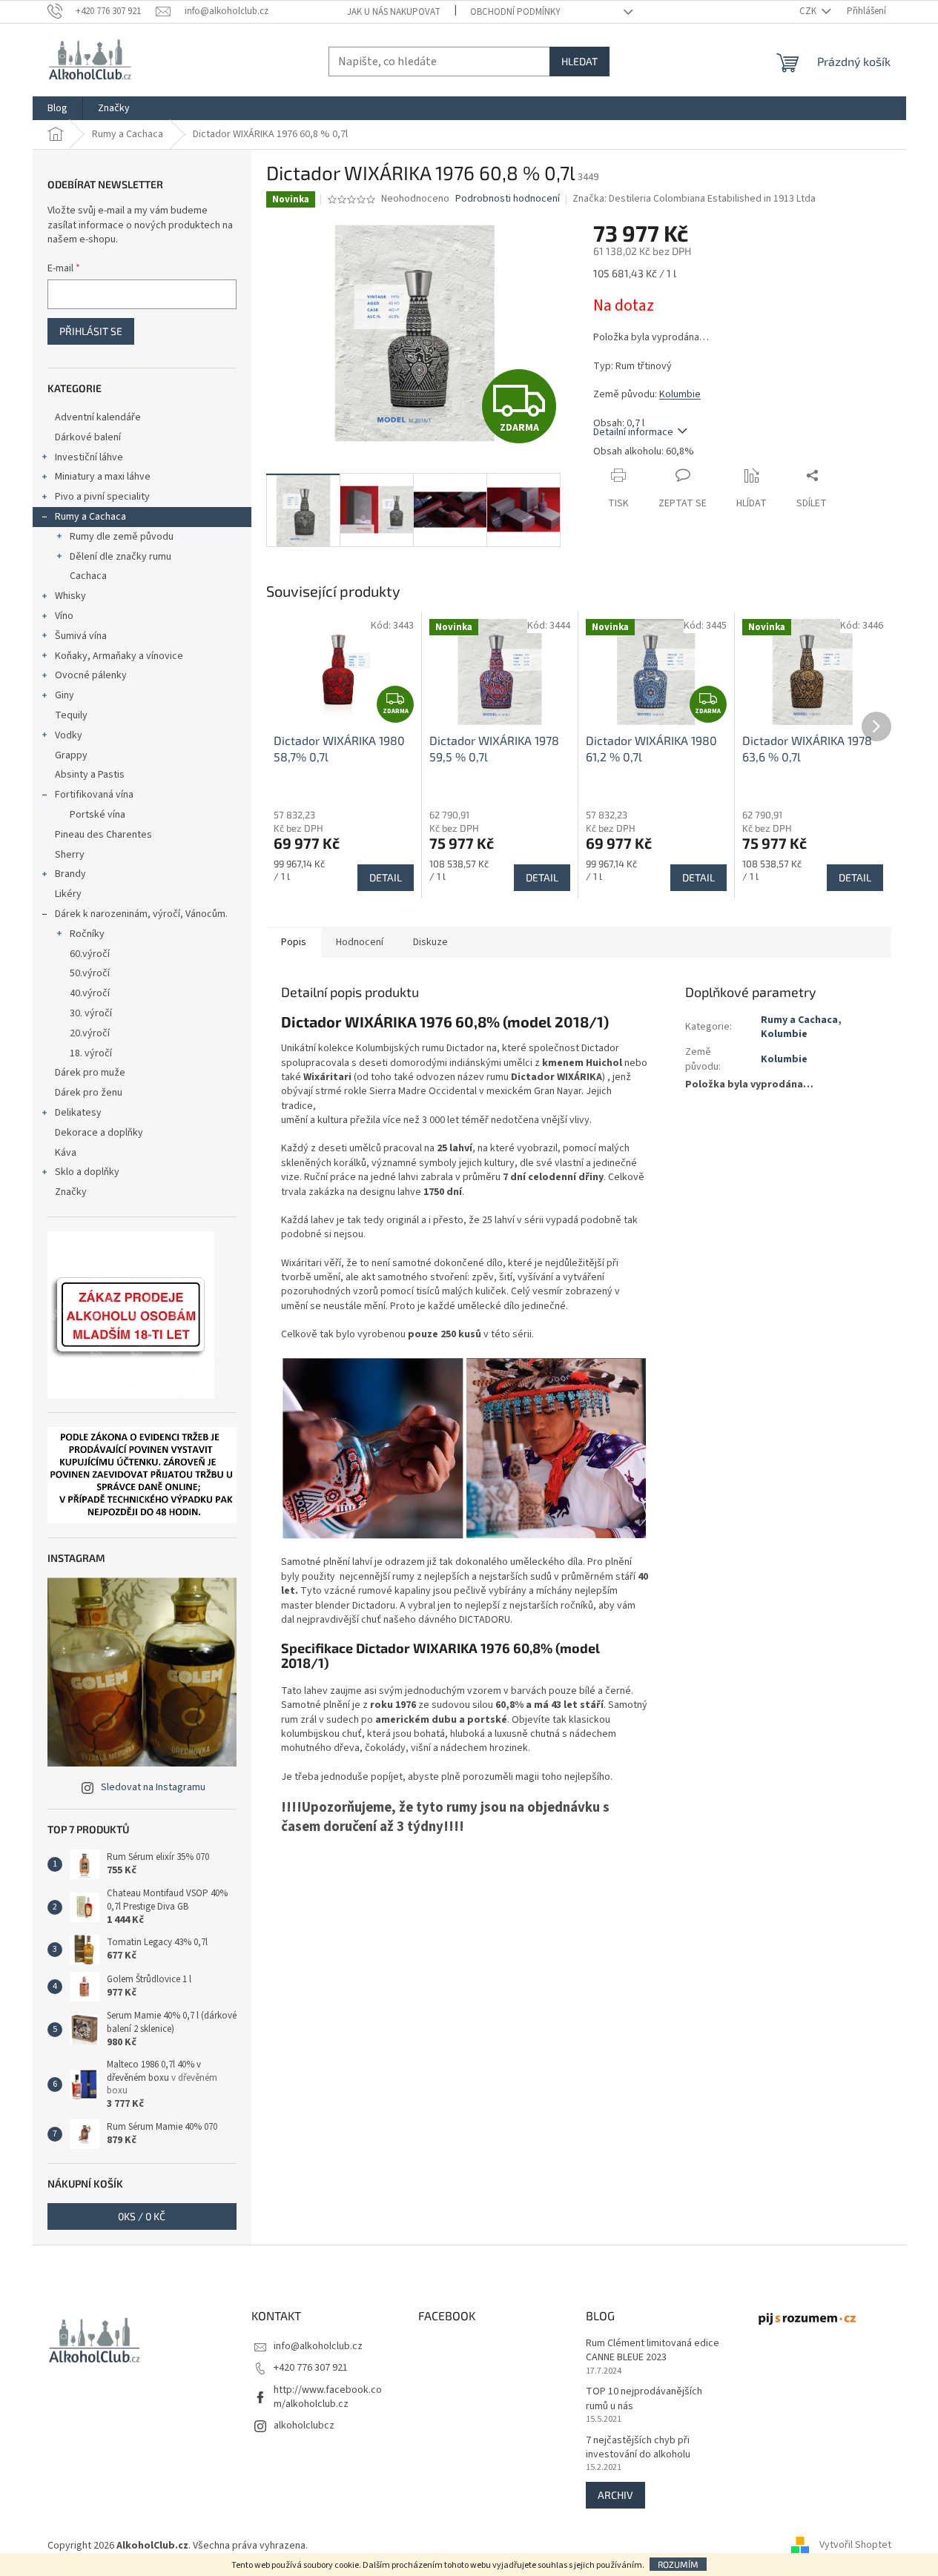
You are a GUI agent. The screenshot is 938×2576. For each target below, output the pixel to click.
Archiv (615, 2495)
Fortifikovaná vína (94, 795)
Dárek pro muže (90, 1073)
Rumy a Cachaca (90, 517)
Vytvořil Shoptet (855, 2546)
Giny (65, 695)
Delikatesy (78, 1113)
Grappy (71, 755)
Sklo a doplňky (87, 1172)
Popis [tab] (294, 942)
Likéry (68, 894)
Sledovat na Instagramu (153, 1787)
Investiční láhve (89, 457)
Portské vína (98, 815)
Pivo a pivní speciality (102, 497)
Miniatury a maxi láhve (103, 477)
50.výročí (90, 973)
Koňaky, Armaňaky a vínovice (119, 656)
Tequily (71, 715)
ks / (142, 2216)
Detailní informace (633, 432)
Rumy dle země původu (122, 537)
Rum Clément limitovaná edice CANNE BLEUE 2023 (653, 2351)
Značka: (694, 199)
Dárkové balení (88, 437)
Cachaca (88, 576)
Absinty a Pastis (90, 775)
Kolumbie (680, 394)
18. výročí (91, 1053)
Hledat (579, 61)
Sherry (70, 855)
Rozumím (678, 2564)
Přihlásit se (91, 331)
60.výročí (90, 954)
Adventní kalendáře (98, 417)
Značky (71, 1192)
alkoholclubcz (304, 2426)
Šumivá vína (81, 636)
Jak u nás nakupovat (394, 12)
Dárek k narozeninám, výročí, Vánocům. (141, 914)
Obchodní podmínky (515, 12)
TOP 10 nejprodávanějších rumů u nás (644, 2399)
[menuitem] (57, 108)
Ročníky (87, 934)
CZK (809, 11)
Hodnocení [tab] (360, 942)
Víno (64, 616)
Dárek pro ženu (89, 1093)
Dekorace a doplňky (99, 1133)
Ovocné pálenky (91, 675)
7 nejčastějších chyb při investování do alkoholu (638, 2448)
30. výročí (91, 1013)
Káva (66, 1153)
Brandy (70, 874)
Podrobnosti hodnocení (508, 199)
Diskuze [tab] (430, 942)
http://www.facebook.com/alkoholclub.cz (328, 2397)
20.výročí (90, 1033)
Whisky (70, 596)
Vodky (69, 735)
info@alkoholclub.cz (318, 2346)
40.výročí (90, 993)
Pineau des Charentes (103, 835)
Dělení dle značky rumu (120, 557)
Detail (386, 877)
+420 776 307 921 (311, 2368)
